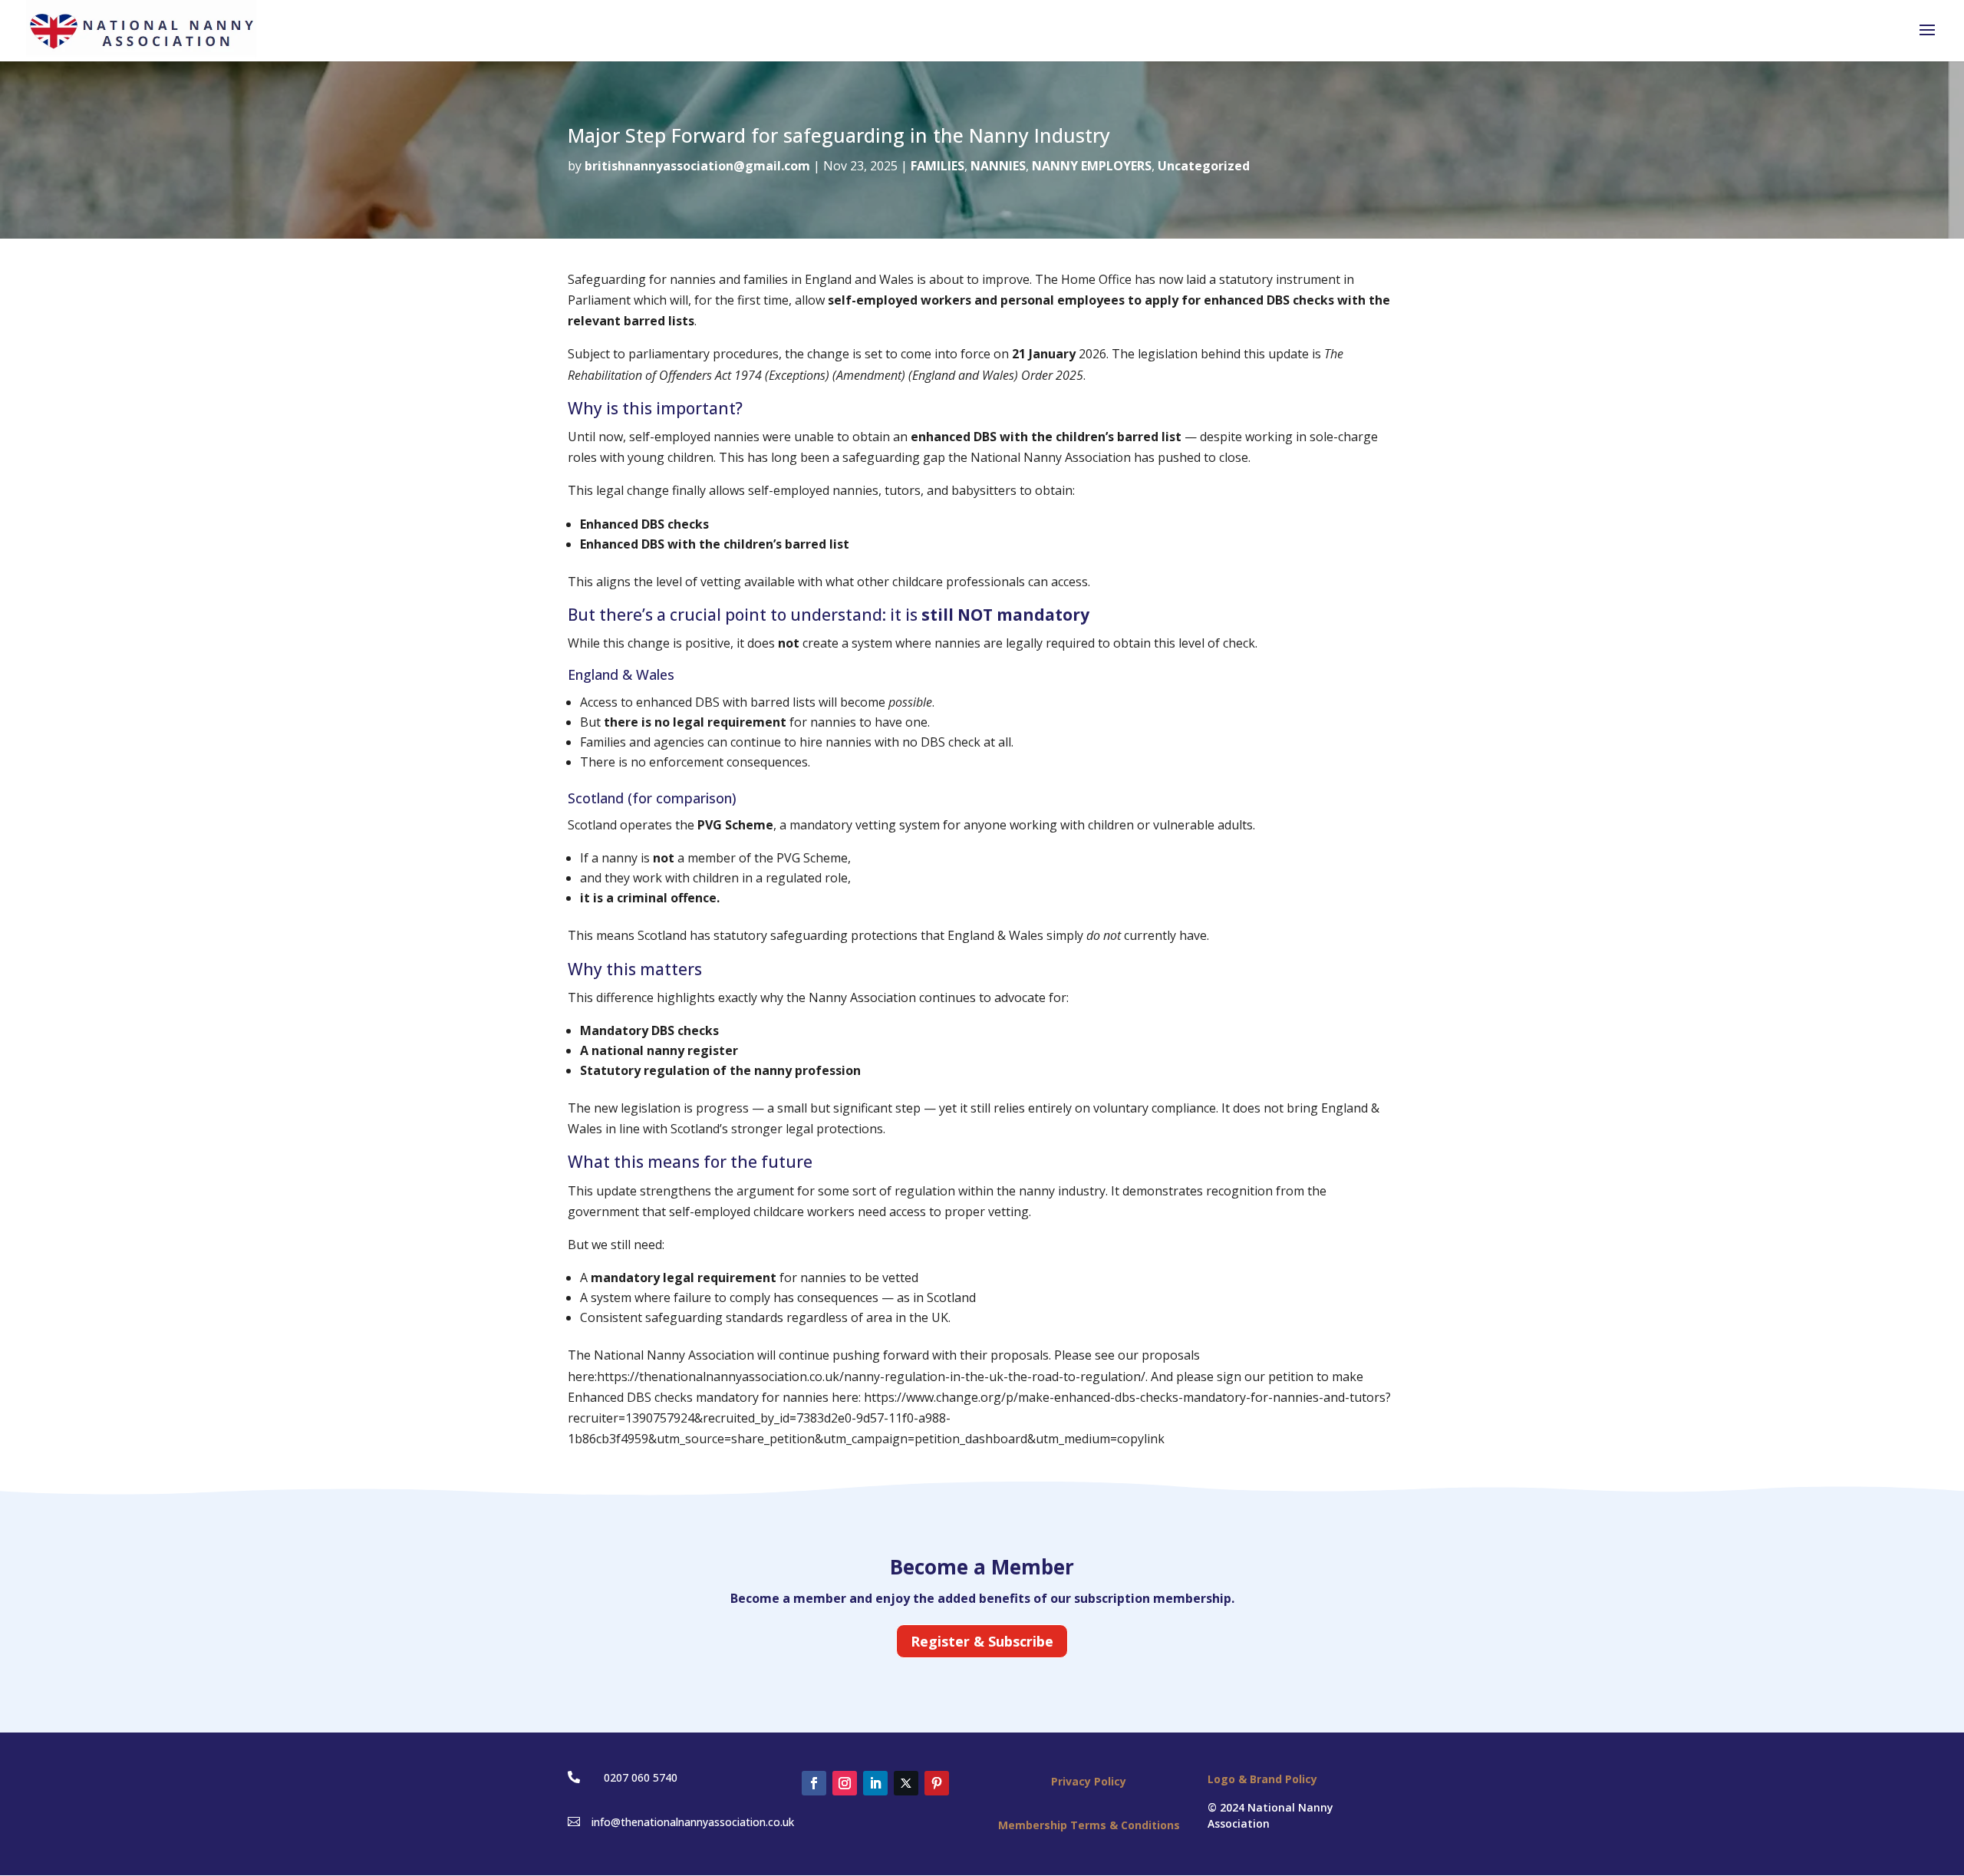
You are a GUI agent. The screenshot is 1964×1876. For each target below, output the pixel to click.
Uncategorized (1204, 166)
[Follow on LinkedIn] (875, 1783)
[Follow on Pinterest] (937, 1783)
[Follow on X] (906, 1783)
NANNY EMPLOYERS (1092, 166)
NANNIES (998, 166)
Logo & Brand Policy (1262, 1779)
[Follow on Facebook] (814, 1783)
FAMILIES (938, 166)
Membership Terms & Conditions (1089, 1825)
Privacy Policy (1089, 1781)
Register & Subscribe (982, 1641)
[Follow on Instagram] (845, 1783)
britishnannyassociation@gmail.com (697, 166)
